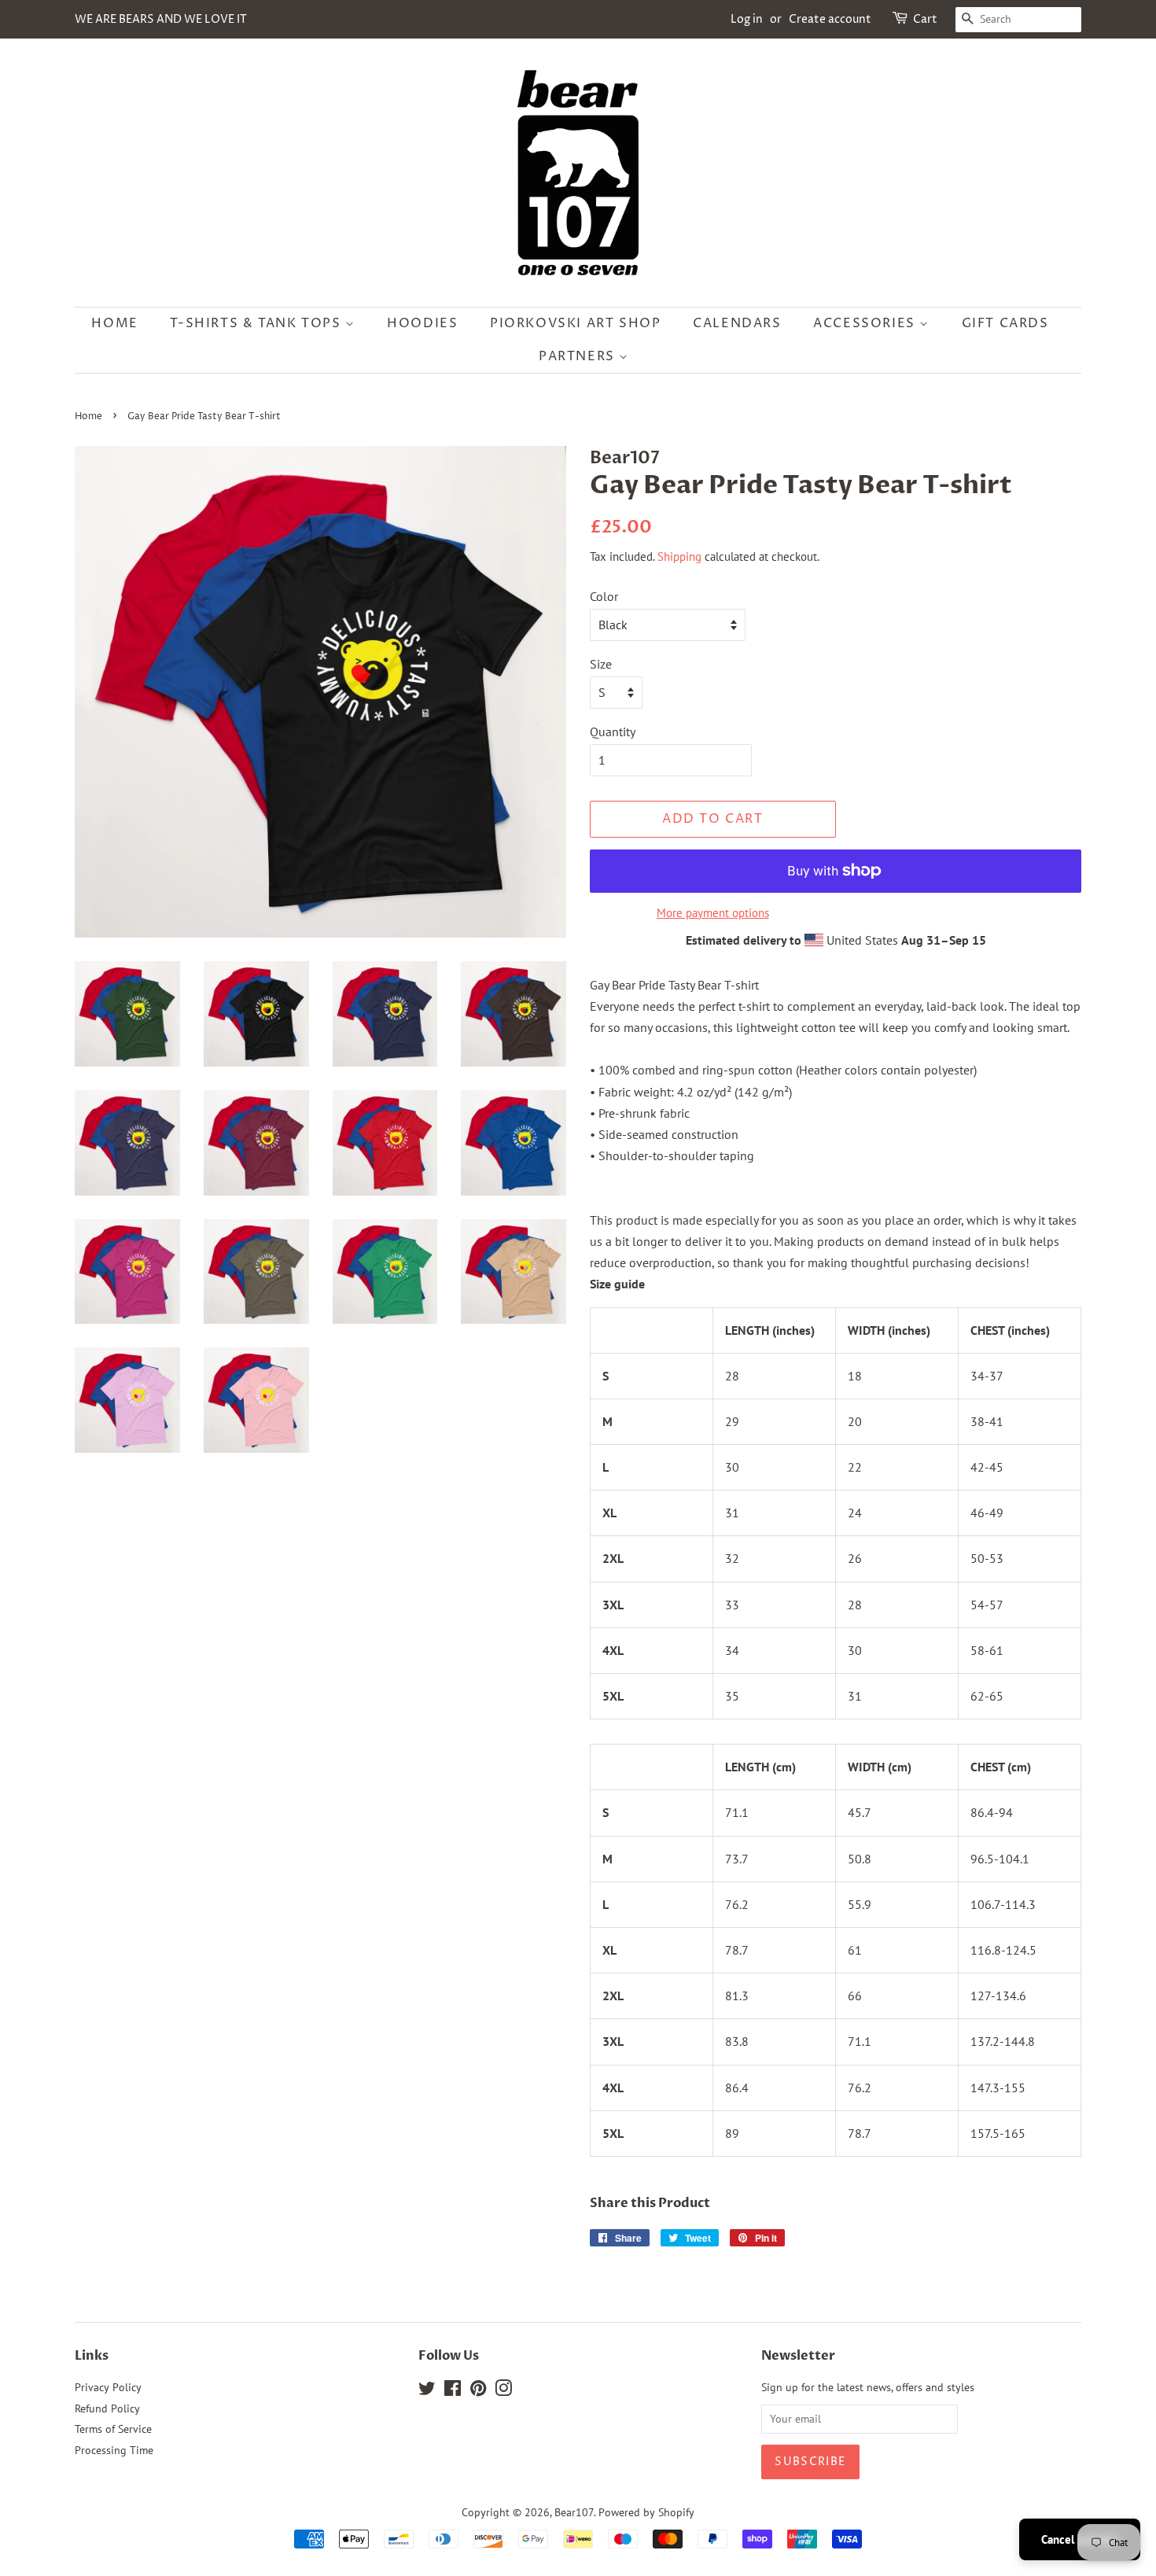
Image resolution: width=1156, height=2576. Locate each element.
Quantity (613, 732)
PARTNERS (579, 356)
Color (604, 596)
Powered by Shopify (646, 2512)
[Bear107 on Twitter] (427, 2391)
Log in (747, 19)
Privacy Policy (108, 2387)
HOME (114, 323)
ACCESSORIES (866, 323)
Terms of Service (113, 2429)
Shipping (679, 556)
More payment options (713, 913)
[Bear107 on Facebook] (453, 2391)
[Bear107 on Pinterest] (478, 2391)
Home (88, 416)
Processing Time (114, 2450)
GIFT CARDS (1005, 323)
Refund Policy (107, 2408)
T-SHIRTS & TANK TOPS (258, 323)
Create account (830, 19)
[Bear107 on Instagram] (503, 2391)
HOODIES (422, 323)
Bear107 (574, 2512)
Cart (925, 19)
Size (601, 664)
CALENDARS (737, 323)
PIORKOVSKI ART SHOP (575, 323)
